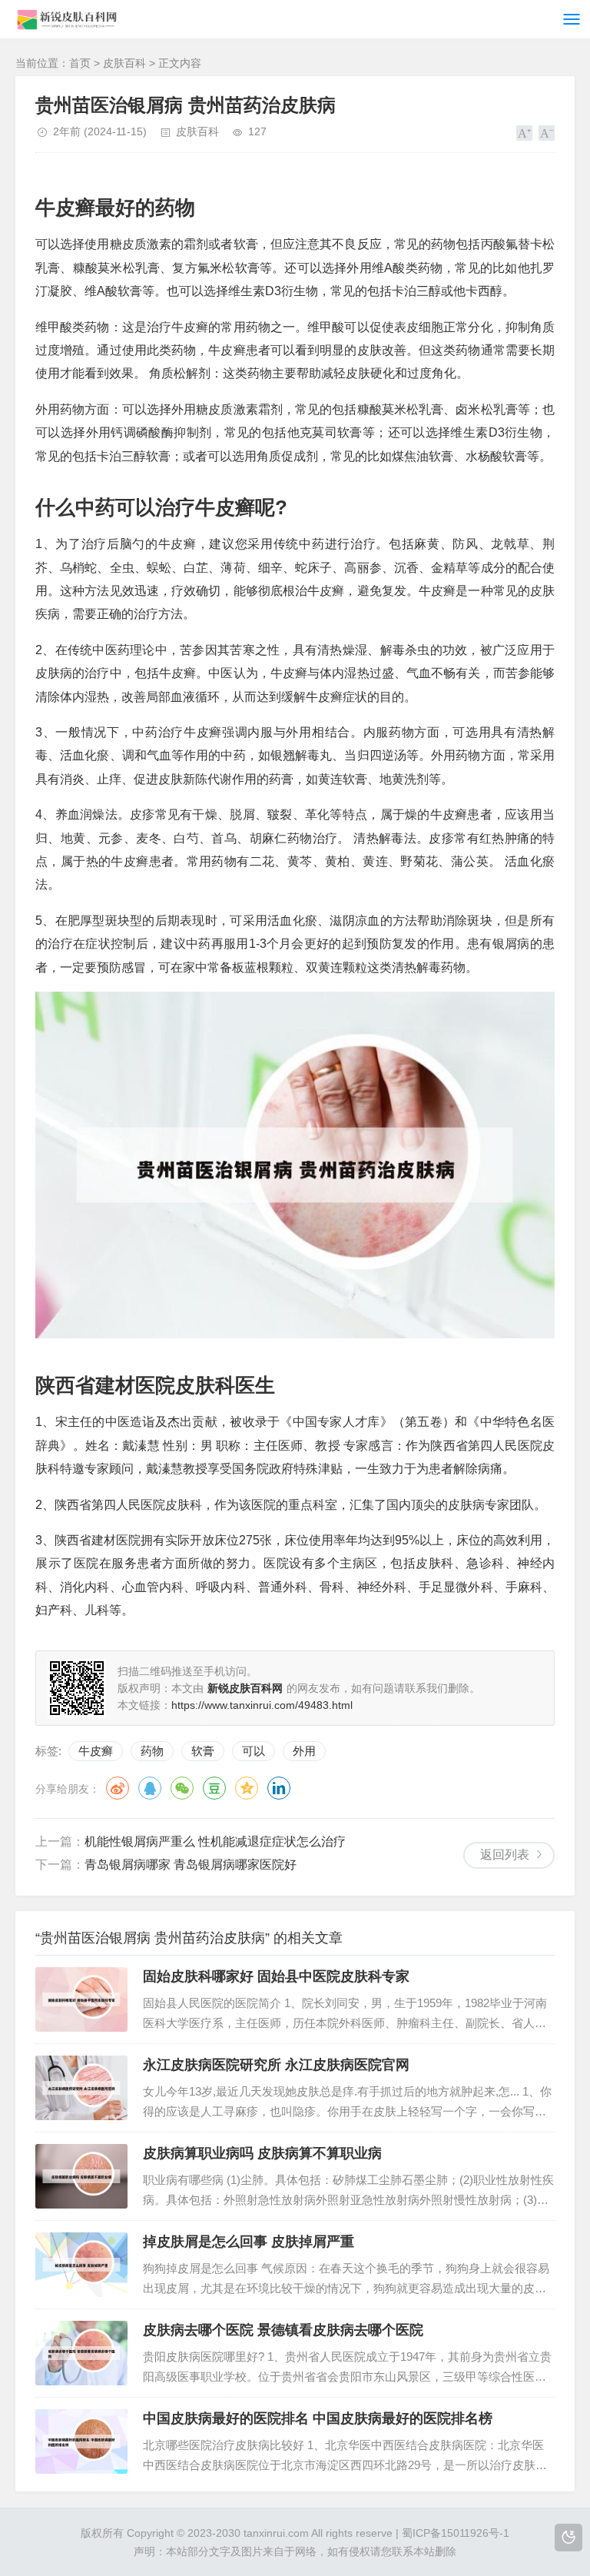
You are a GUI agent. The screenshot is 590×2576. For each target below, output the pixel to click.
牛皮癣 (96, 1751)
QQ (150, 1788)
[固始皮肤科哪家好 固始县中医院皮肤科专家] (81, 1999)
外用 (304, 1751)
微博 (118, 1788)
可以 (254, 1751)
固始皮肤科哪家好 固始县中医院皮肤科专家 (276, 1976)
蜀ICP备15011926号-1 (456, 2533)
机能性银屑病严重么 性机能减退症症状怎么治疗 (215, 1841)
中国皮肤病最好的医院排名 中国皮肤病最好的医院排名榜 (318, 2418)
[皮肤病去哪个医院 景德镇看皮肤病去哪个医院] (81, 2353)
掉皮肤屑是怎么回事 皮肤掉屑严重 (249, 2242)
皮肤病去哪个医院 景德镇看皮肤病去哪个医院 (283, 2330)
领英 (279, 1788)
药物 (152, 1751)
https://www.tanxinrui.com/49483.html (262, 1705)
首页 (80, 63)
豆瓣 (214, 1788)
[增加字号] (524, 133)
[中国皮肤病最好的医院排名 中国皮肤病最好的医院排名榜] (81, 2441)
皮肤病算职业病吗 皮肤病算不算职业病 (262, 2153)
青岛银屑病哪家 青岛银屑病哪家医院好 (191, 1865)
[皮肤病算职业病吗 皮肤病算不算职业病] (81, 2176)
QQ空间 (247, 1788)
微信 (182, 1788)
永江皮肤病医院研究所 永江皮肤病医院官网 (276, 2065)
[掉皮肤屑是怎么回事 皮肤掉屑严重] (81, 2265)
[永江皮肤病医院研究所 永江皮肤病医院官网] (81, 2088)
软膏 (203, 1751)
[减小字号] (547, 133)
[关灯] (568, 2538)
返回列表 (505, 1855)
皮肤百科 (124, 63)
